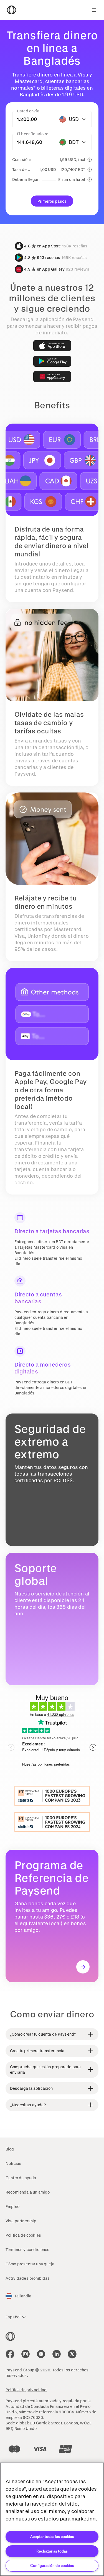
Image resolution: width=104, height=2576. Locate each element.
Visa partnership (21, 2221)
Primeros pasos (52, 201)
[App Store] (52, 346)
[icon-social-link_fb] (10, 2354)
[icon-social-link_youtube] (41, 2354)
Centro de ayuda (21, 2178)
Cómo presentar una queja (30, 2264)
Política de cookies (23, 2235)
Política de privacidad (26, 2390)
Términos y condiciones (28, 2249)
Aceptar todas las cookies (52, 2536)
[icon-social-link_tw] (72, 2354)
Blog (10, 2149)
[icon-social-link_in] (26, 2354)
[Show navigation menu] (94, 10)
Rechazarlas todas (52, 2551)
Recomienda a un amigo (28, 2192)
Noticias (13, 2163)
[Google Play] (52, 361)
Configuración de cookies (52, 2565)
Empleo (12, 2206)
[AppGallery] (52, 377)
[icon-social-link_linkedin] (57, 2354)
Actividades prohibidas (28, 2278)
